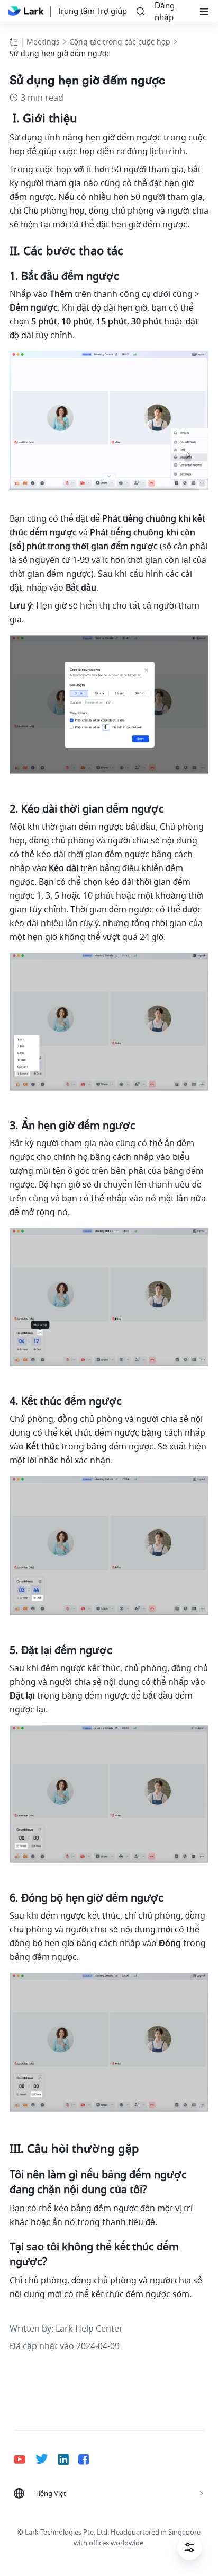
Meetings (43, 42)
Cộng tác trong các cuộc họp (120, 42)
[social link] (25, 2459)
